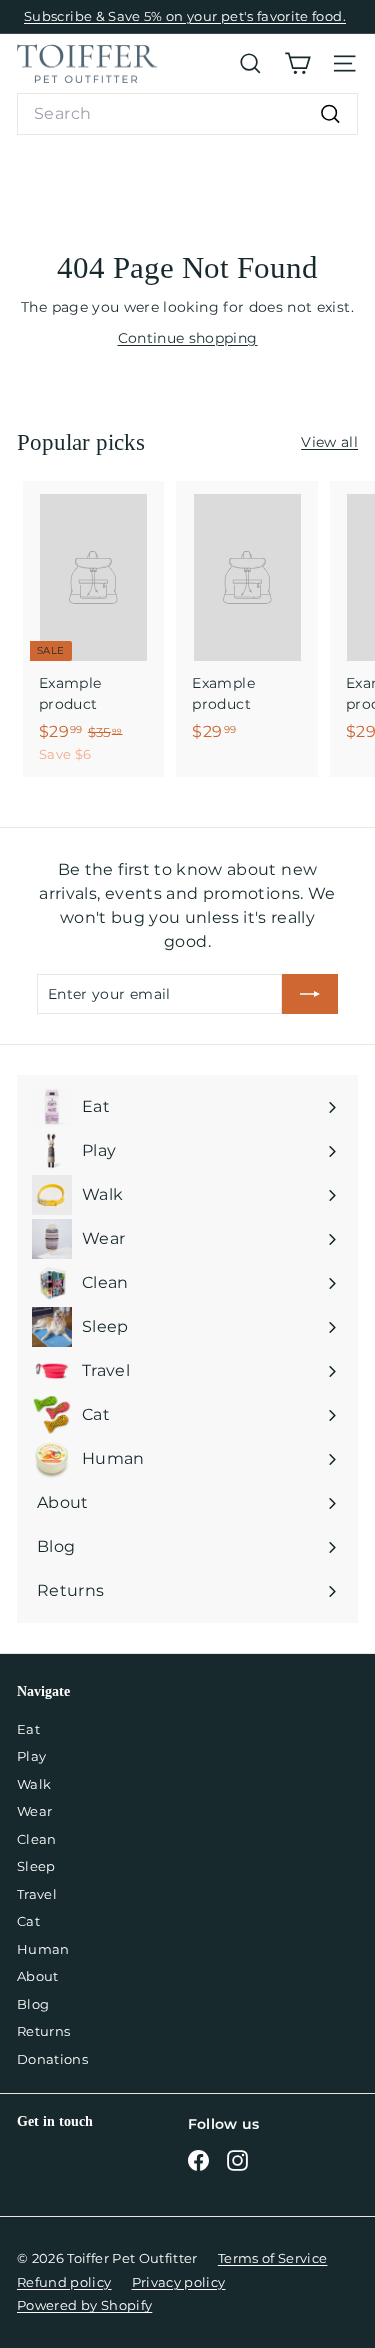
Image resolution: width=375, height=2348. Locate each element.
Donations (52, 2059)
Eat (28, 1729)
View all (329, 442)
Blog (33, 2004)
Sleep (36, 1866)
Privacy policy (179, 2282)
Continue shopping (188, 338)
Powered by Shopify (84, 2305)
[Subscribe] (310, 994)
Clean (37, 1839)
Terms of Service (273, 2258)
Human (43, 1949)
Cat (28, 1921)
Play (31, 1756)
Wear (34, 1811)
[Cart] (297, 63)
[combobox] (187, 114)
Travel (37, 1894)
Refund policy (64, 2282)
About (38, 1976)
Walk (34, 1784)
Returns (43, 2031)
